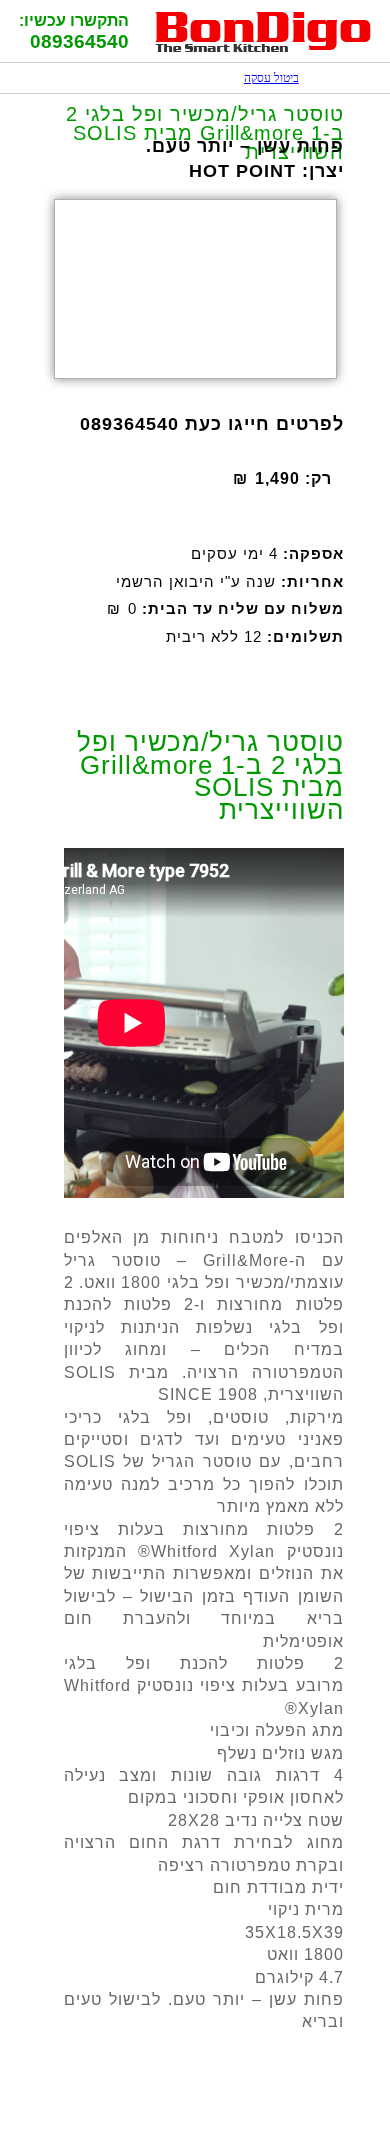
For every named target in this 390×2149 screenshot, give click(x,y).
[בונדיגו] (263, 49)
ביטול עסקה (261, 78)
